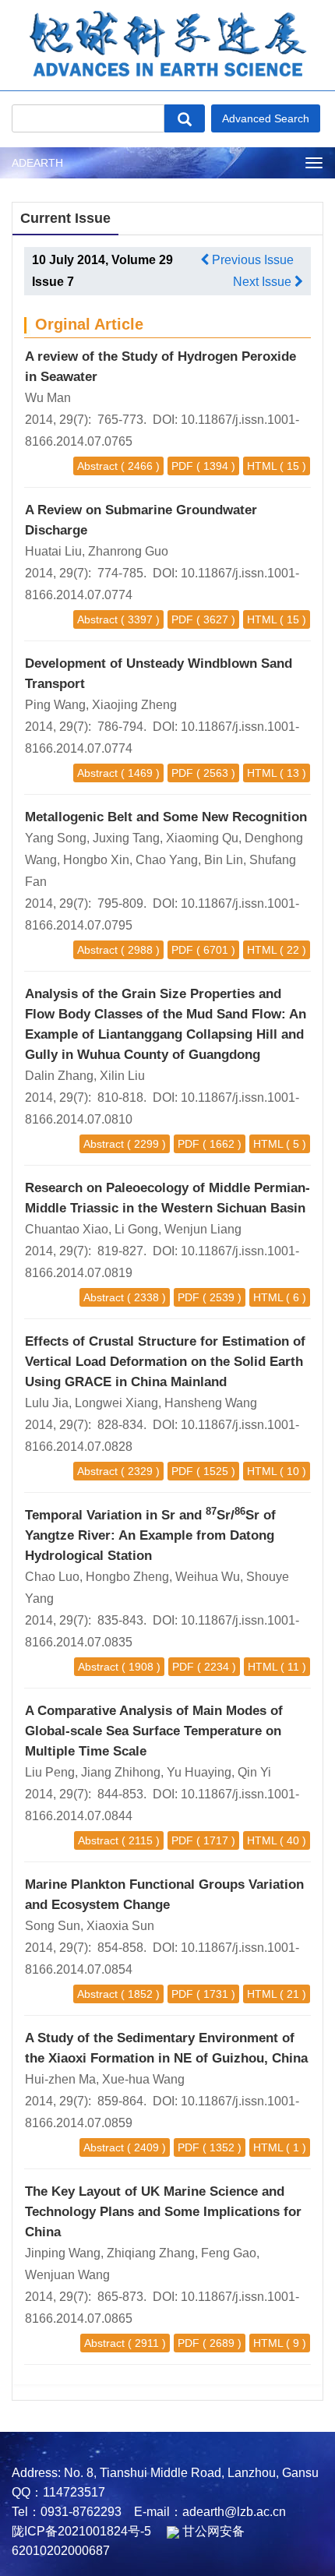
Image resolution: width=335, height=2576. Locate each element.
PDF (182, 466)
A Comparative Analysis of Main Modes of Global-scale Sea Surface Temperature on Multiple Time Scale (154, 1731)
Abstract (97, 466)
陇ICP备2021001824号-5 (81, 2531)
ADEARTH (37, 163)
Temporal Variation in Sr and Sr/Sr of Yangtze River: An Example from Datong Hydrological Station (150, 1535)
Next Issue (264, 282)
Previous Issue (251, 260)
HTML (262, 466)
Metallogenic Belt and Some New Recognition (166, 817)
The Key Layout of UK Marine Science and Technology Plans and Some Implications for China (163, 2212)
